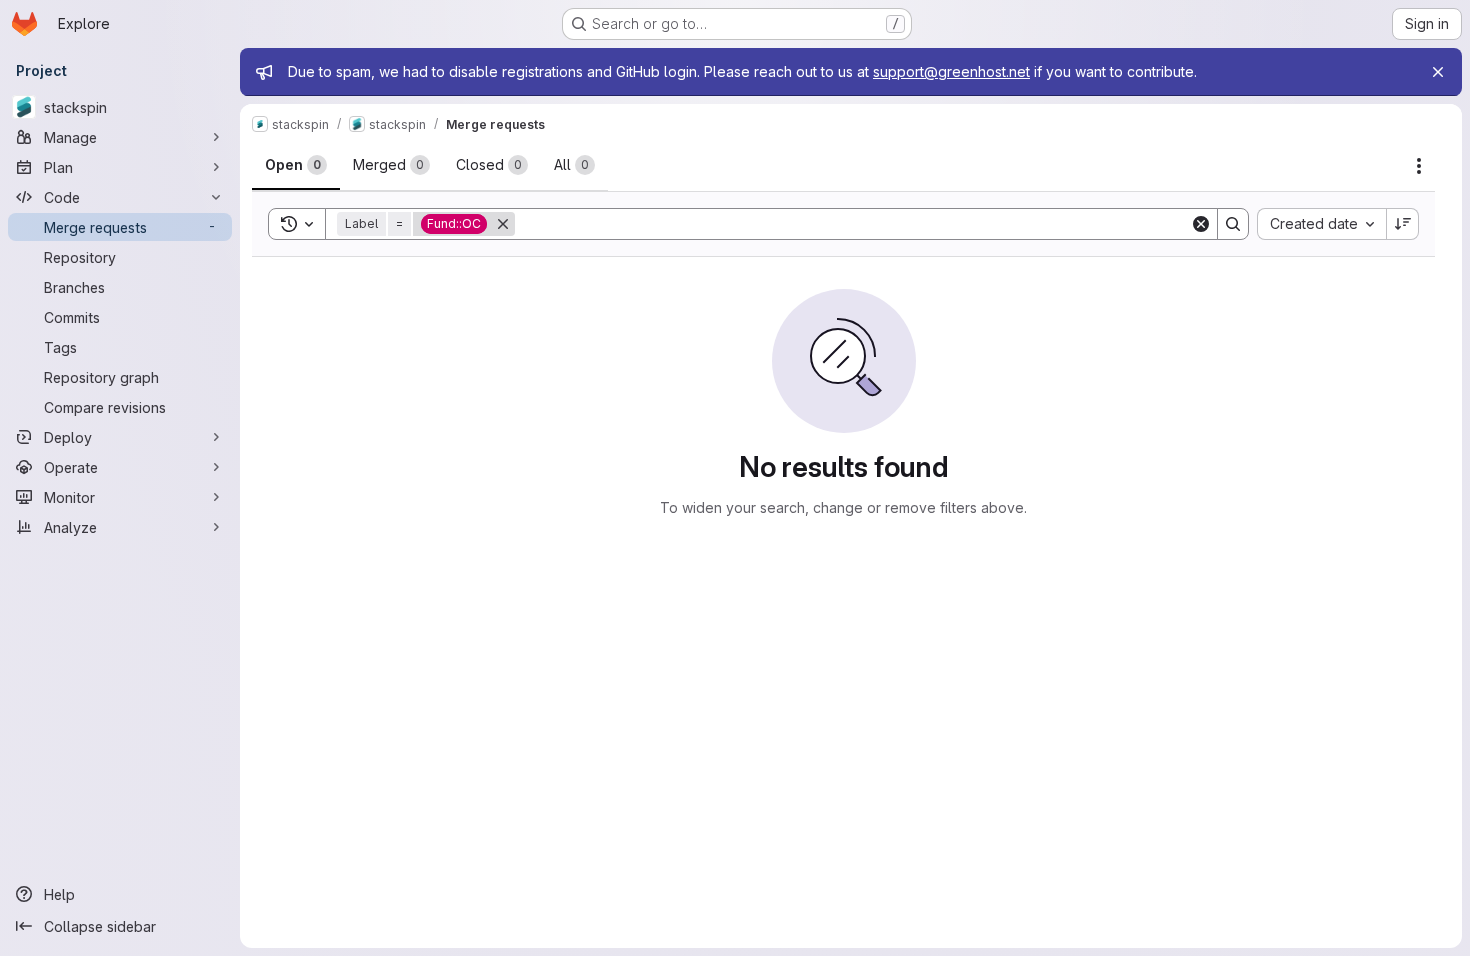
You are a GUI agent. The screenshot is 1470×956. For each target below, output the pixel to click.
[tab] (296, 165)
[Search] (1233, 224)
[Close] (1438, 72)
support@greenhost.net (951, 71)
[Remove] (503, 224)
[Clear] (1201, 224)
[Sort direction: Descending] (1403, 224)
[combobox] (1321, 224)
